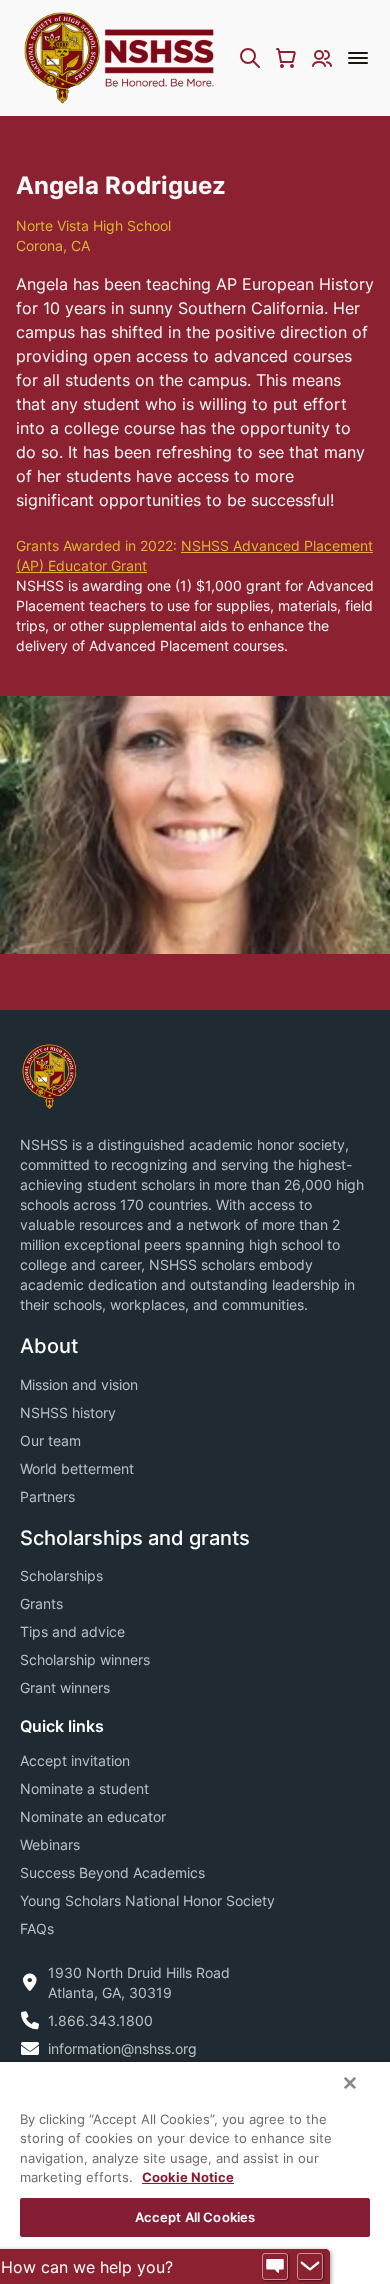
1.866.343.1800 (100, 2020)
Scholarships (61, 1575)
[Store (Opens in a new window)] (286, 58)
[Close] (350, 2083)
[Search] (250, 58)
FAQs (37, 1928)
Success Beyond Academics (112, 1872)
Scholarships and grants (135, 1538)
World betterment (77, 1468)
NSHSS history (68, 1412)
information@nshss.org (122, 2048)
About (49, 1346)
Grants (41, 1603)
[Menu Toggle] (358, 58)
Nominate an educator (93, 1816)
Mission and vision (79, 1384)
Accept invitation (75, 1760)
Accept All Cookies (195, 2217)
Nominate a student (84, 1788)
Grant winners (65, 1687)
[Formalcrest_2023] (49, 1075)
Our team (50, 1440)
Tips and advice (72, 1631)
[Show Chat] (275, 2267)
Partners (47, 1496)
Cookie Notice (188, 2177)
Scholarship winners (85, 1659)
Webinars (50, 1844)
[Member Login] (322, 58)
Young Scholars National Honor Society (147, 1900)
